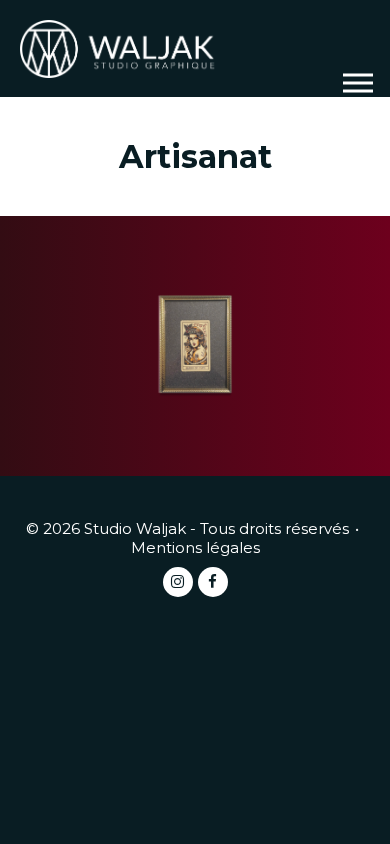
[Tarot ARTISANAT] (195, 346)
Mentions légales (195, 547)
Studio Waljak (135, 528)
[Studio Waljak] (120, 47)
